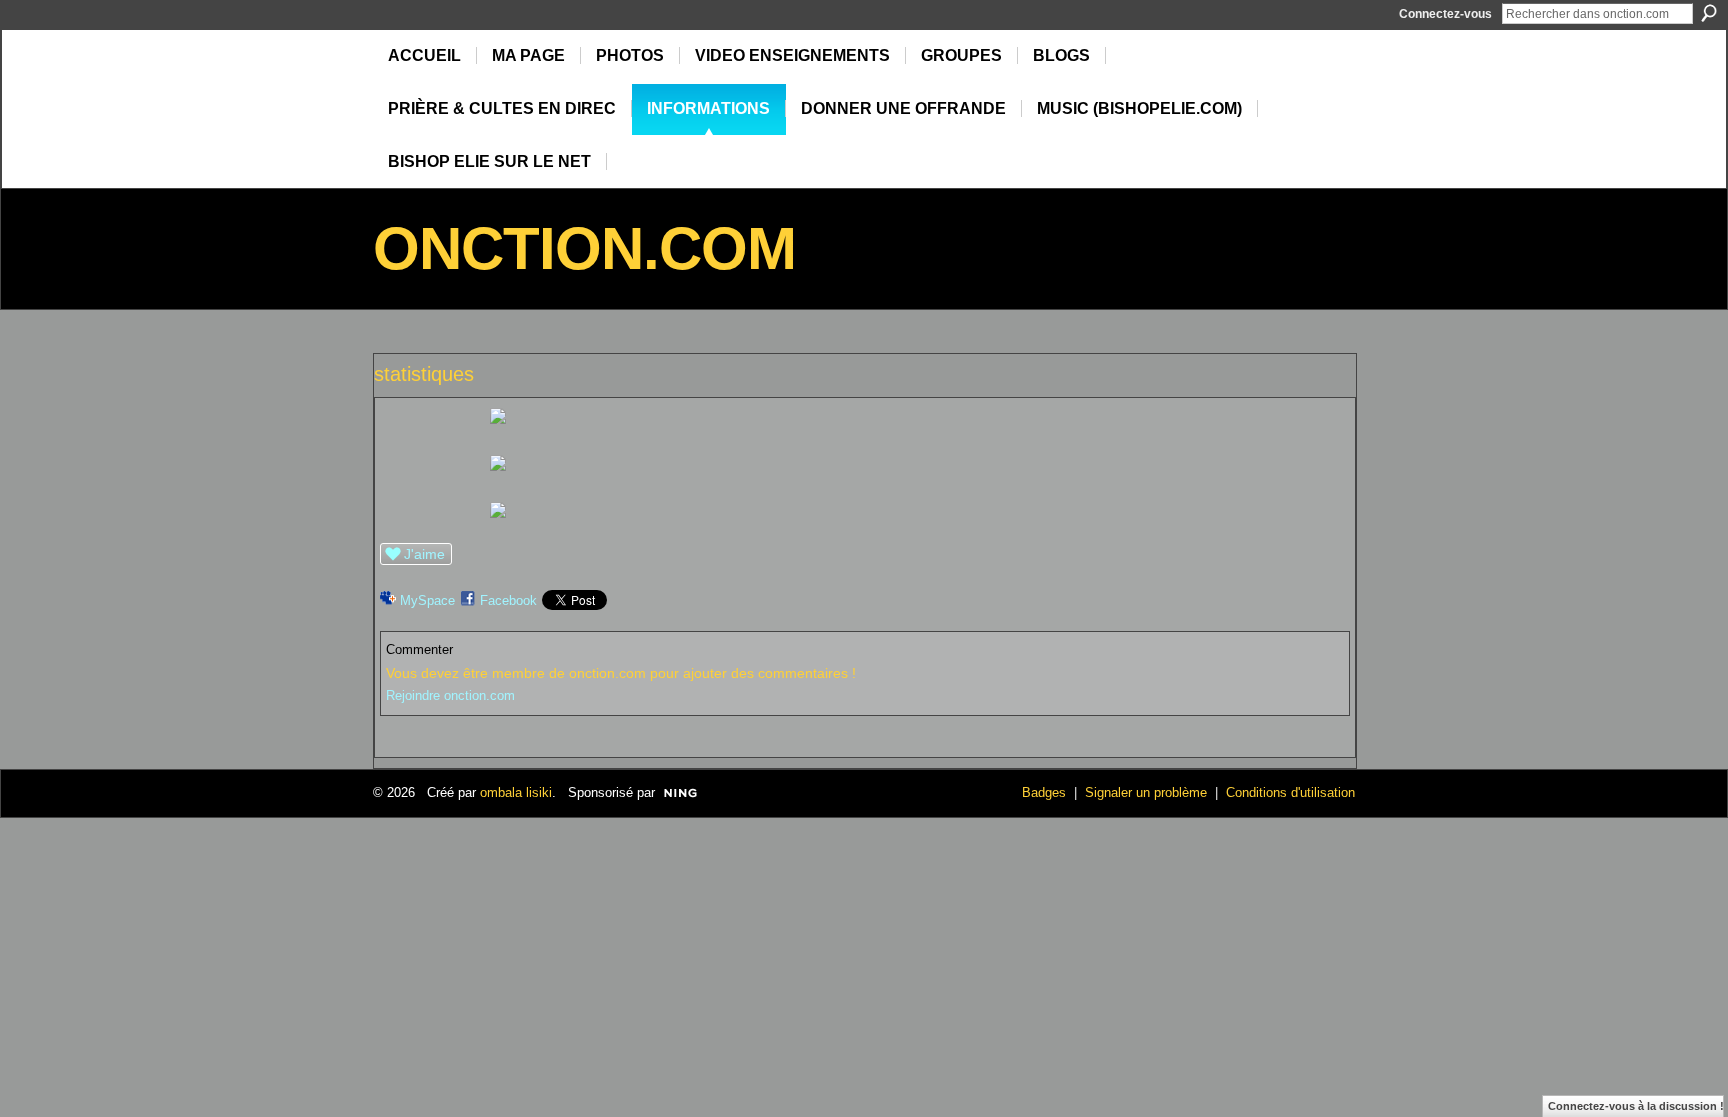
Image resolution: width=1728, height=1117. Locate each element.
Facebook (508, 600)
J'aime (424, 554)
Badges (1044, 792)
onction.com (584, 248)
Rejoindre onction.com (450, 695)
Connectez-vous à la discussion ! (1636, 1106)
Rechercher (1709, 13)
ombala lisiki (516, 792)
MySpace (427, 600)
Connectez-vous (1445, 14)
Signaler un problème (1146, 792)
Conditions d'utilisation (1290, 792)
